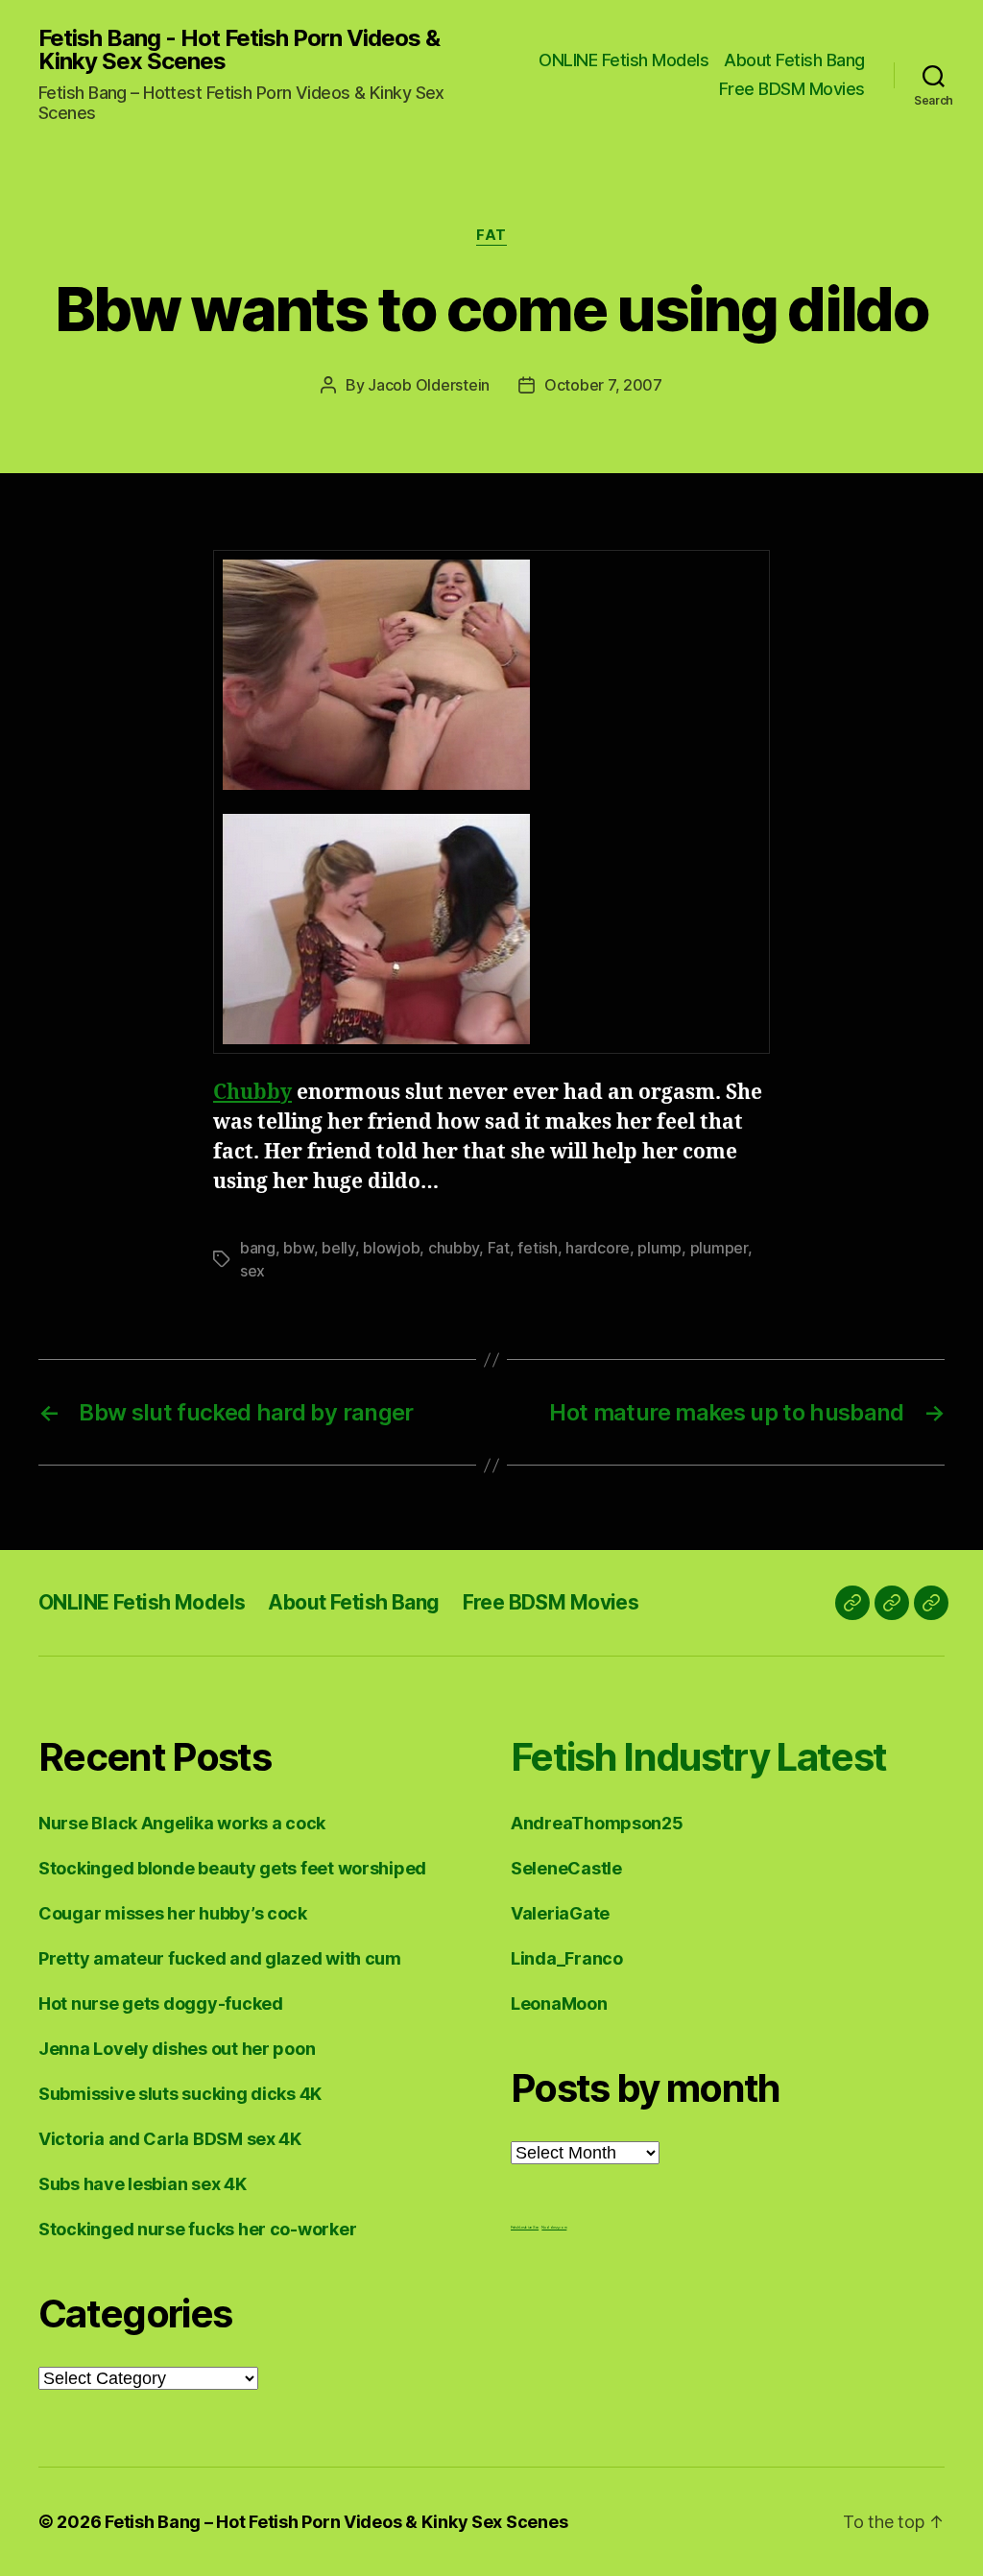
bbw (298, 1248)
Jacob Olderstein (429, 385)
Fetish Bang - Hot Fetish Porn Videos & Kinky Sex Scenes (239, 50)
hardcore (598, 1248)
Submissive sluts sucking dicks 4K (180, 2094)
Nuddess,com (554, 2227)
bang (258, 1248)
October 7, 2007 (603, 385)
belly (338, 1248)
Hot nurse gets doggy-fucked (161, 2004)
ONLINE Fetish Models (623, 60)
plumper (719, 1248)
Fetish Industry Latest (698, 1757)
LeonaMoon (559, 2004)
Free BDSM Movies (792, 89)
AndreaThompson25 (597, 1823)
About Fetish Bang (794, 60)
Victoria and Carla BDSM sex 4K (170, 2139)
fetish (537, 1248)
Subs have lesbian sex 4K (143, 2184)
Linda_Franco (567, 1958)
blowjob (391, 1248)
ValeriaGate (560, 1913)
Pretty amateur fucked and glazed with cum (220, 1958)
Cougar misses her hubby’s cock (173, 1913)
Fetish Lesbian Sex (525, 2227)
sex (252, 1271)
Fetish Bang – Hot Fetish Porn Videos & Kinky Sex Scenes (336, 2522)
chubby (454, 1248)
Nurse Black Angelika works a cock (182, 1823)
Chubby (252, 1093)
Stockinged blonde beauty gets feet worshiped (232, 1868)
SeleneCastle (566, 1868)
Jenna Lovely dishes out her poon (177, 2049)
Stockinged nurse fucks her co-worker (197, 2229)
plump (659, 1248)
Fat (491, 235)
